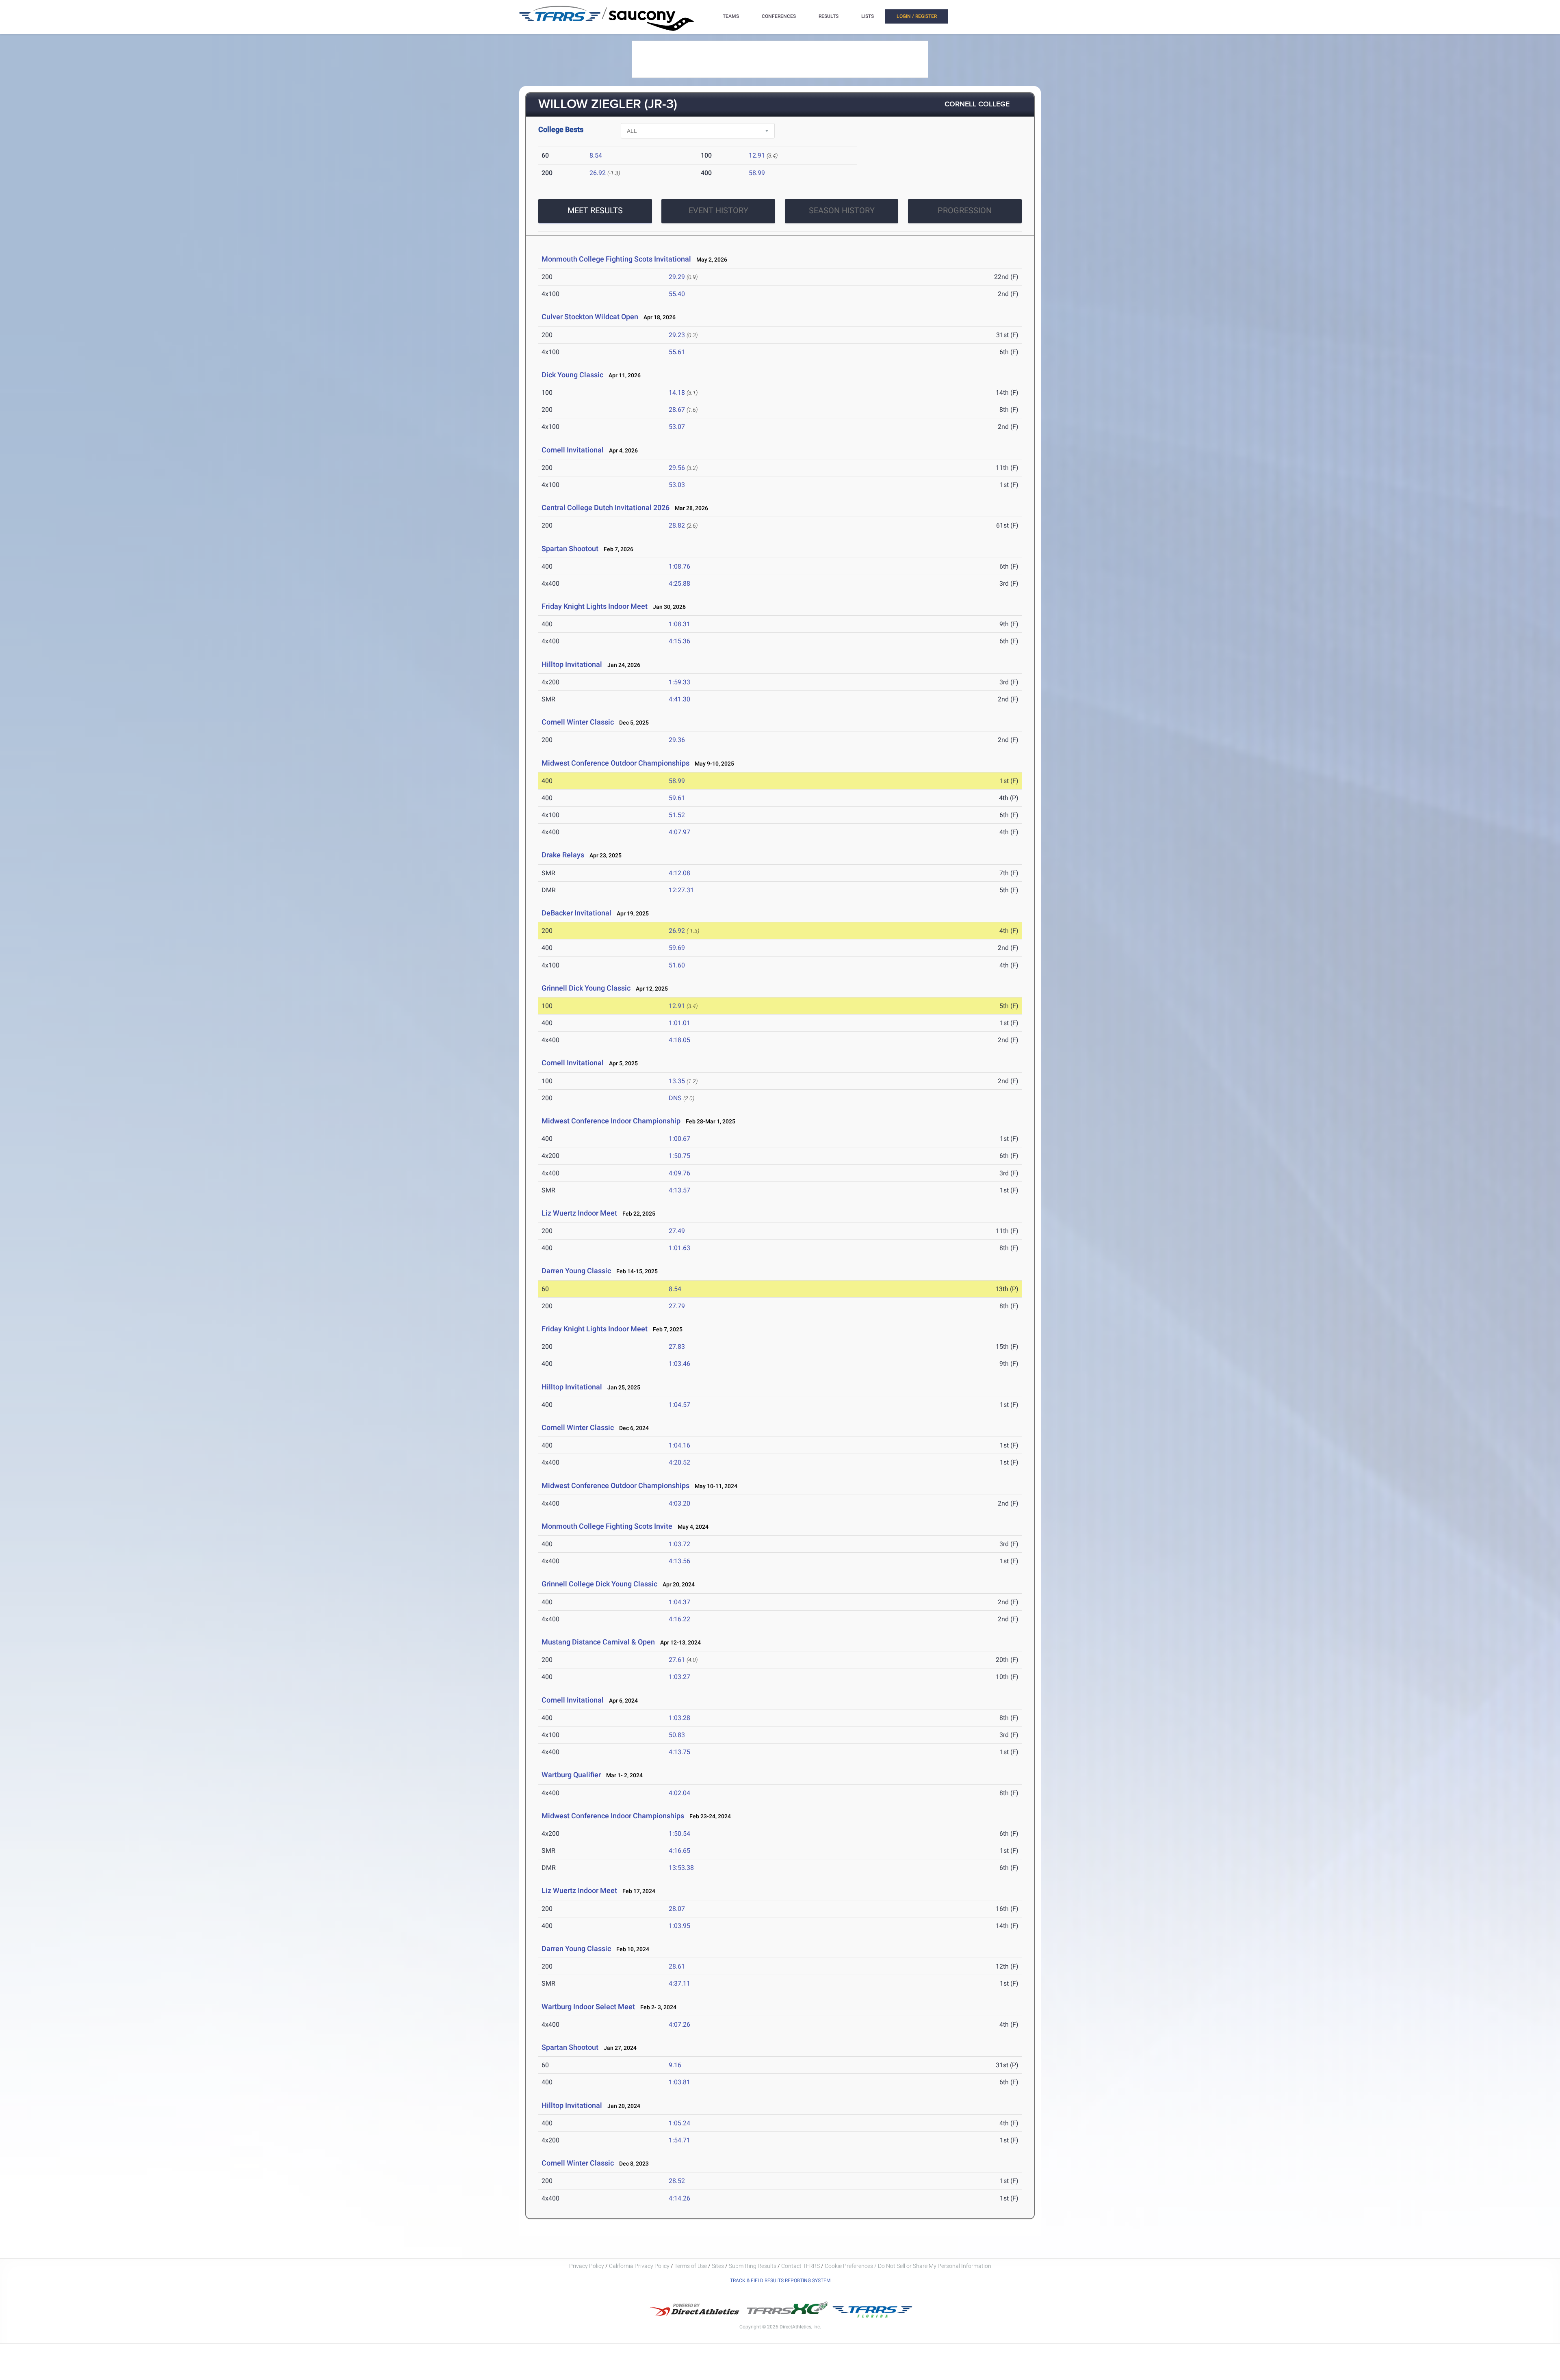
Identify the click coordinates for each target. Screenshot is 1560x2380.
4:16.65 (679, 1851)
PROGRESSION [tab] (965, 210)
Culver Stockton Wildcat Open (590, 317)
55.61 (677, 352)
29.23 (677, 335)
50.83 (677, 1735)
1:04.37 (679, 1602)
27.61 (677, 1660)
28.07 (677, 1909)
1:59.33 (679, 682)
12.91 (757, 155)
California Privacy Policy (639, 2266)
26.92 (598, 173)
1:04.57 (679, 1405)
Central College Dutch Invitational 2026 (606, 507)
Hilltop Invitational (572, 664)
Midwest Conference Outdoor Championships (615, 763)
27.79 (677, 1306)
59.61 (677, 798)
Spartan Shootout (570, 548)
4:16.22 (679, 1619)
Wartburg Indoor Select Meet (588, 2007)
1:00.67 (679, 1139)
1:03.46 (679, 1364)
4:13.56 (679, 1561)
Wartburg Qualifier (571, 1775)
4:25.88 (679, 583)
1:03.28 (679, 1718)
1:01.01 (679, 1023)
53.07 (677, 427)
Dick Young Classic (572, 375)
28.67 (677, 410)
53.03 (677, 485)
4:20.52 (679, 1462)
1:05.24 (679, 2123)
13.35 (677, 1081)
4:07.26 (679, 2024)
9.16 (675, 2065)
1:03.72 (679, 1544)
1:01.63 (679, 1248)
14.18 (677, 393)
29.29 (677, 277)
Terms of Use (691, 2266)
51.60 (677, 965)
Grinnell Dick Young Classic (586, 988)
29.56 (677, 468)
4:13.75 (679, 1752)
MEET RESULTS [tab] (595, 210)
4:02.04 (679, 1793)
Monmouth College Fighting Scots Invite (607, 1526)
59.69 (677, 948)
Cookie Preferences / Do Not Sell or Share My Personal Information (908, 2266)
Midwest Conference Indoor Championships (613, 1816)
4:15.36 (679, 641)
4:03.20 (679, 1503)
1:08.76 (679, 566)
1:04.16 (679, 1445)
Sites (718, 2266)
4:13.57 (679, 1190)
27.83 (677, 1347)
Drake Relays (563, 855)
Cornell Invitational (573, 450)
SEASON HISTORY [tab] (842, 210)
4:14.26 (679, 2198)
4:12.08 (679, 873)
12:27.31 (681, 890)
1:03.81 (679, 2082)
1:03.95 (679, 1926)
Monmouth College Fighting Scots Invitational (616, 259)
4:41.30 (679, 699)
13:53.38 (681, 1868)
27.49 (677, 1231)
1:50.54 (679, 1834)
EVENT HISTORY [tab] (718, 210)
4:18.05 (679, 1040)
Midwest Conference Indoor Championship (612, 1121)
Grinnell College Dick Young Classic (599, 1584)
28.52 (677, 2181)
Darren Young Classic (576, 1271)
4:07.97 (679, 832)
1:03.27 (679, 1677)
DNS (675, 1098)
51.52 (677, 815)
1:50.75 (679, 1156)
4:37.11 (679, 1983)
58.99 (757, 173)
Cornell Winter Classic (578, 722)
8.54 (596, 155)
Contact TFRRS (801, 2266)
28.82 (677, 525)
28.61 (677, 1966)
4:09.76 (679, 1173)
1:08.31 (679, 624)
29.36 (677, 740)
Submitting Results (753, 2266)
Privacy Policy (587, 2266)
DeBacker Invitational (576, 913)
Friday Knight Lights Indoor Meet (595, 606)
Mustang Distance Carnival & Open (598, 1642)
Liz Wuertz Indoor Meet (579, 1213)
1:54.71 (679, 2140)
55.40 (677, 294)
